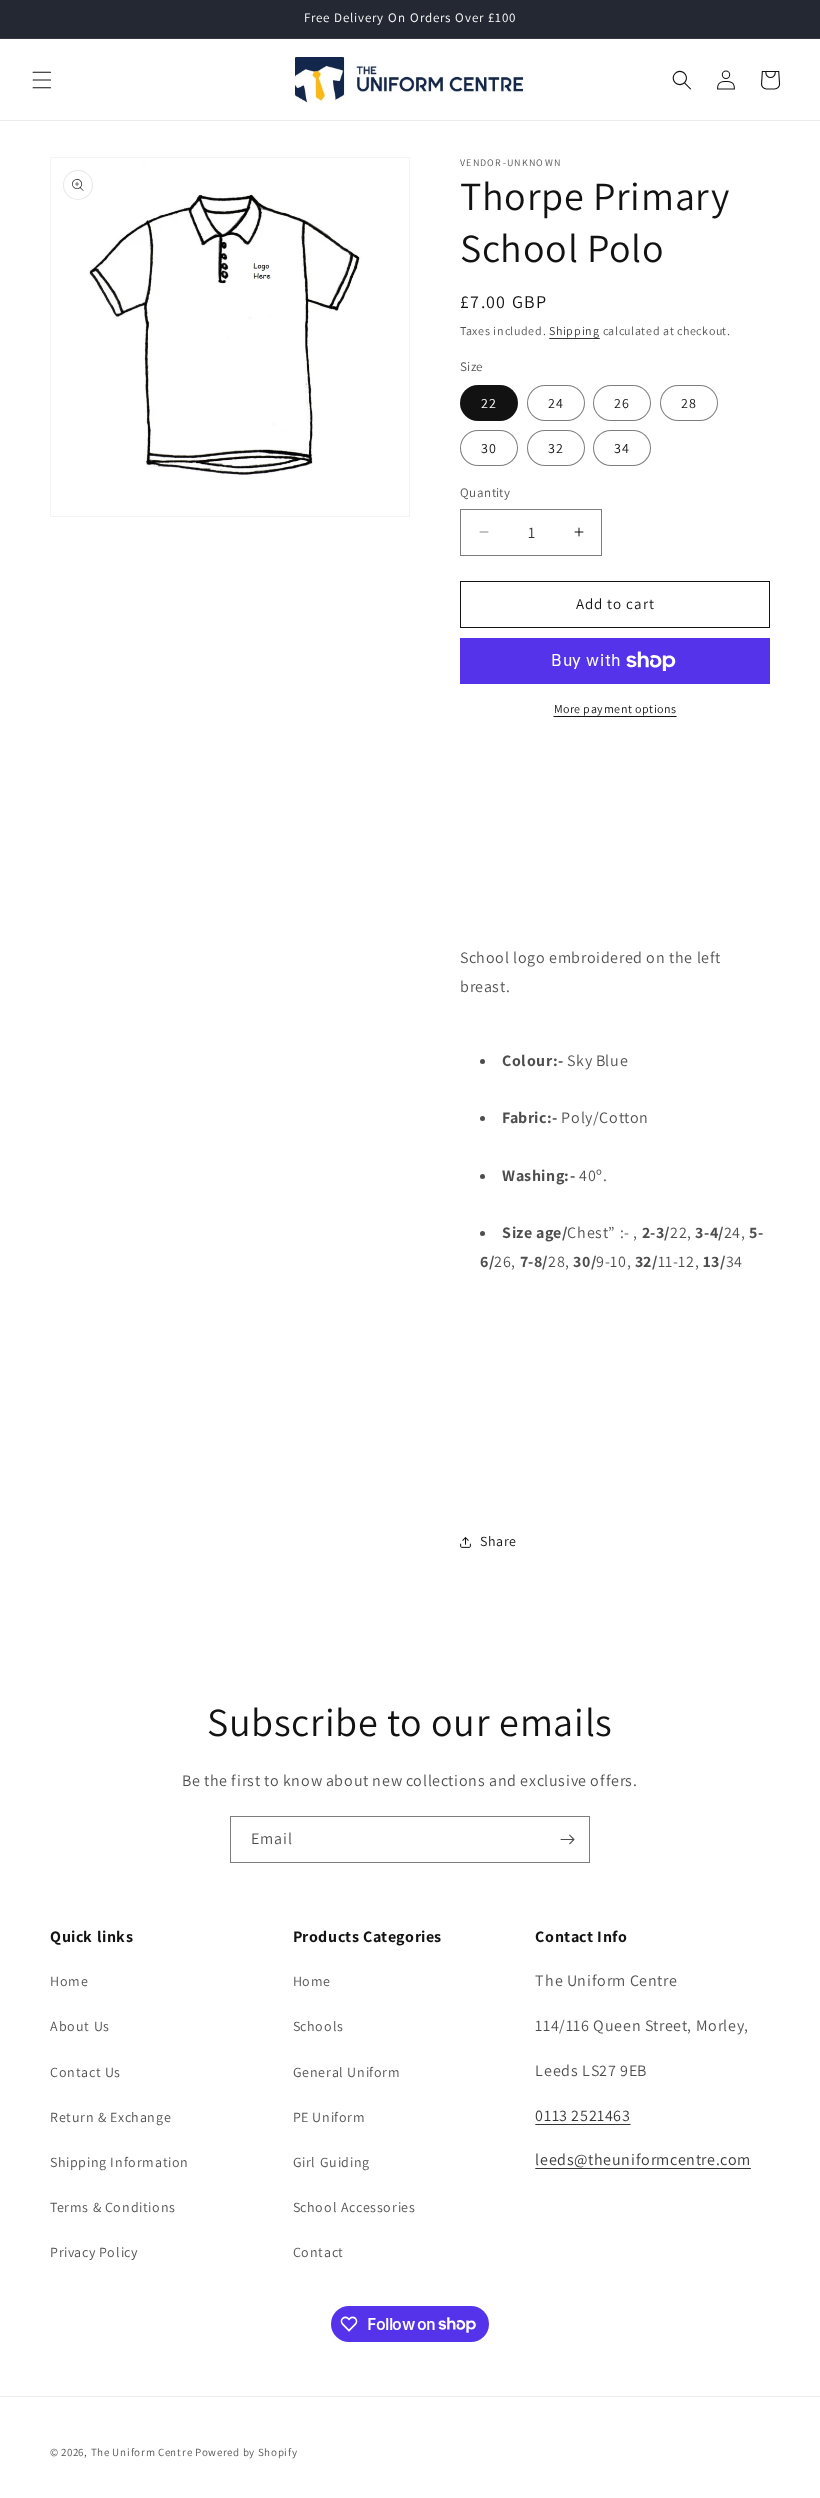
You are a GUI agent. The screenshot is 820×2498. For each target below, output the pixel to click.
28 (689, 403)
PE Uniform (329, 2117)
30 (489, 448)
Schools (318, 2026)
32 (556, 448)
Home (69, 1981)
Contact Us (85, 2072)
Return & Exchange (110, 2117)
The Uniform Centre (142, 2452)
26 (622, 403)
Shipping (574, 330)
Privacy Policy (93, 2252)
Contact (318, 2252)
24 (556, 403)
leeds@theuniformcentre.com (643, 2159)
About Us (80, 2026)
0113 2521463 (582, 2115)
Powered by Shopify (246, 2452)
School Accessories (354, 2207)
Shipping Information (119, 2162)
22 (489, 403)
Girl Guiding (331, 2162)
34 (622, 448)
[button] (42, 80)
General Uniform (347, 2072)
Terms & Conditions (113, 2207)
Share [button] (498, 1541)
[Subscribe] (567, 1839)
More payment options (615, 708)
